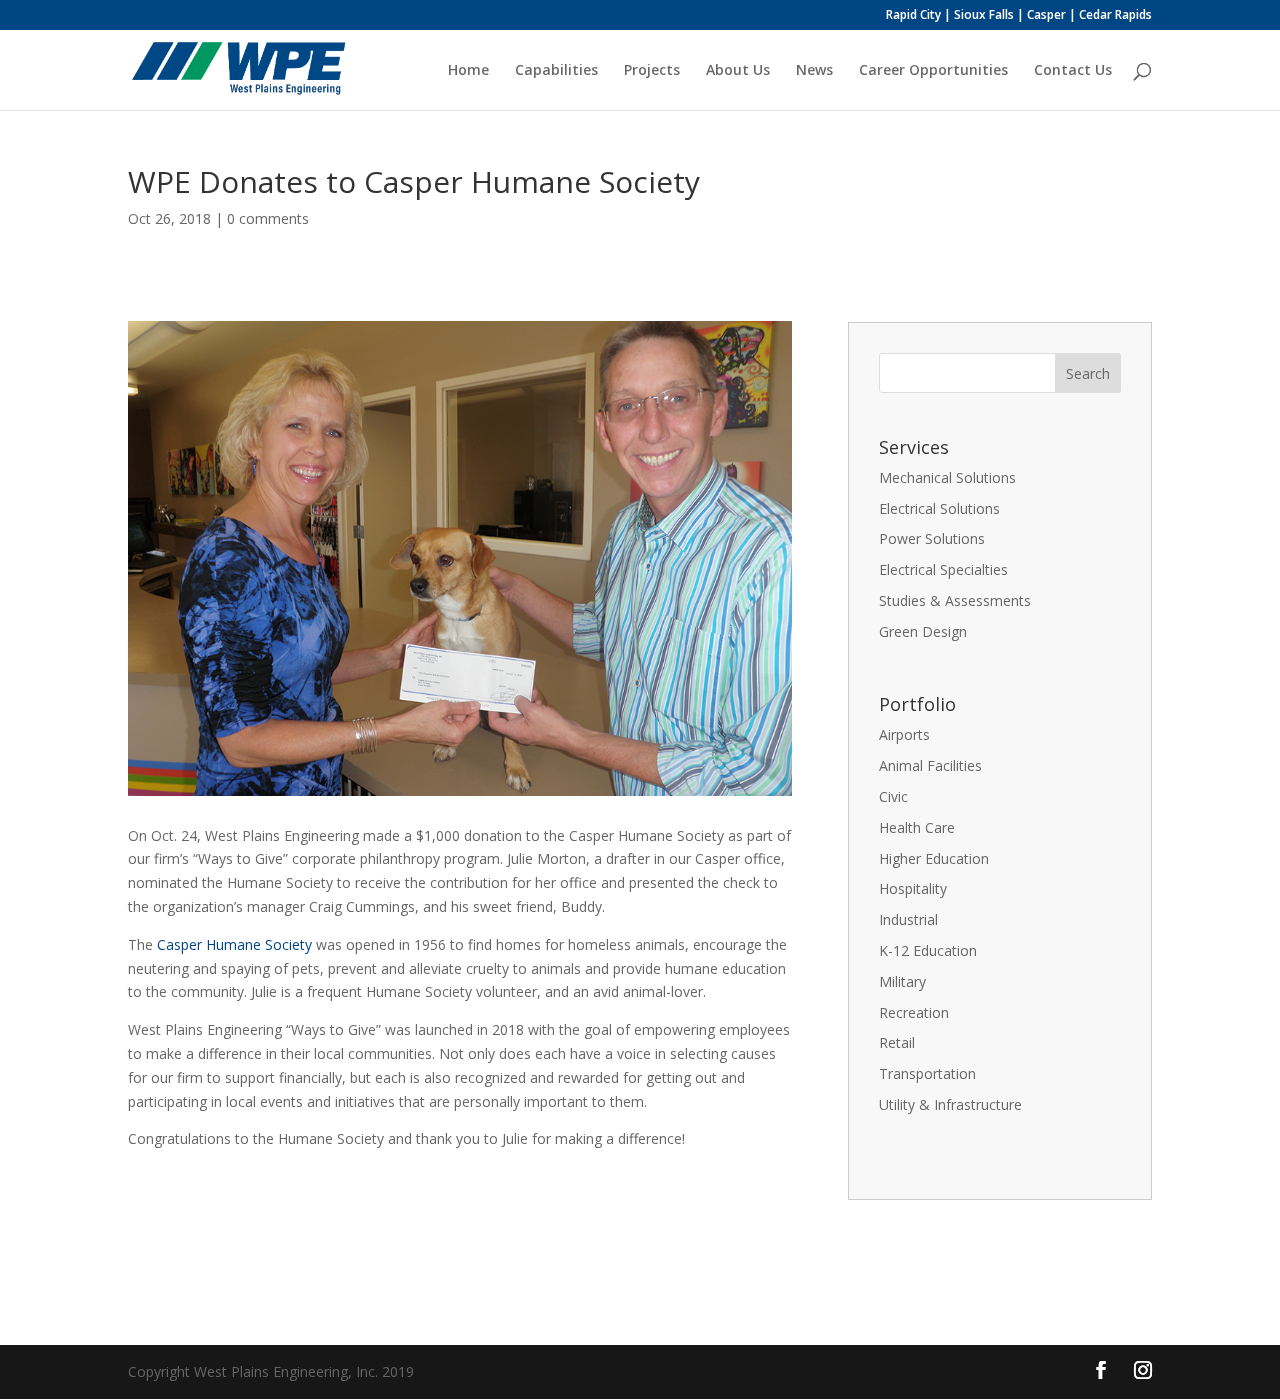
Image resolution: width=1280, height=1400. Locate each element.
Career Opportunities (933, 71)
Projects (652, 71)
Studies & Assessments (955, 600)
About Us (738, 71)
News (814, 71)
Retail (897, 1042)
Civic (893, 796)
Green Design (923, 631)
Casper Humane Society (234, 944)
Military (902, 981)
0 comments (268, 218)
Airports (904, 734)
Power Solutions (932, 538)
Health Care (917, 827)
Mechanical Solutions (947, 477)
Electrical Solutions (939, 508)
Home (468, 71)
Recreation (914, 1012)
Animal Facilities (930, 765)
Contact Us (1073, 71)
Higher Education (934, 858)
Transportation (927, 1073)
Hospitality (913, 888)
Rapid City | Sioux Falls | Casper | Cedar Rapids (1019, 16)
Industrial (908, 919)
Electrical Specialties (943, 569)
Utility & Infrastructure (950, 1104)
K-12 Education (928, 950)
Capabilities (556, 71)
